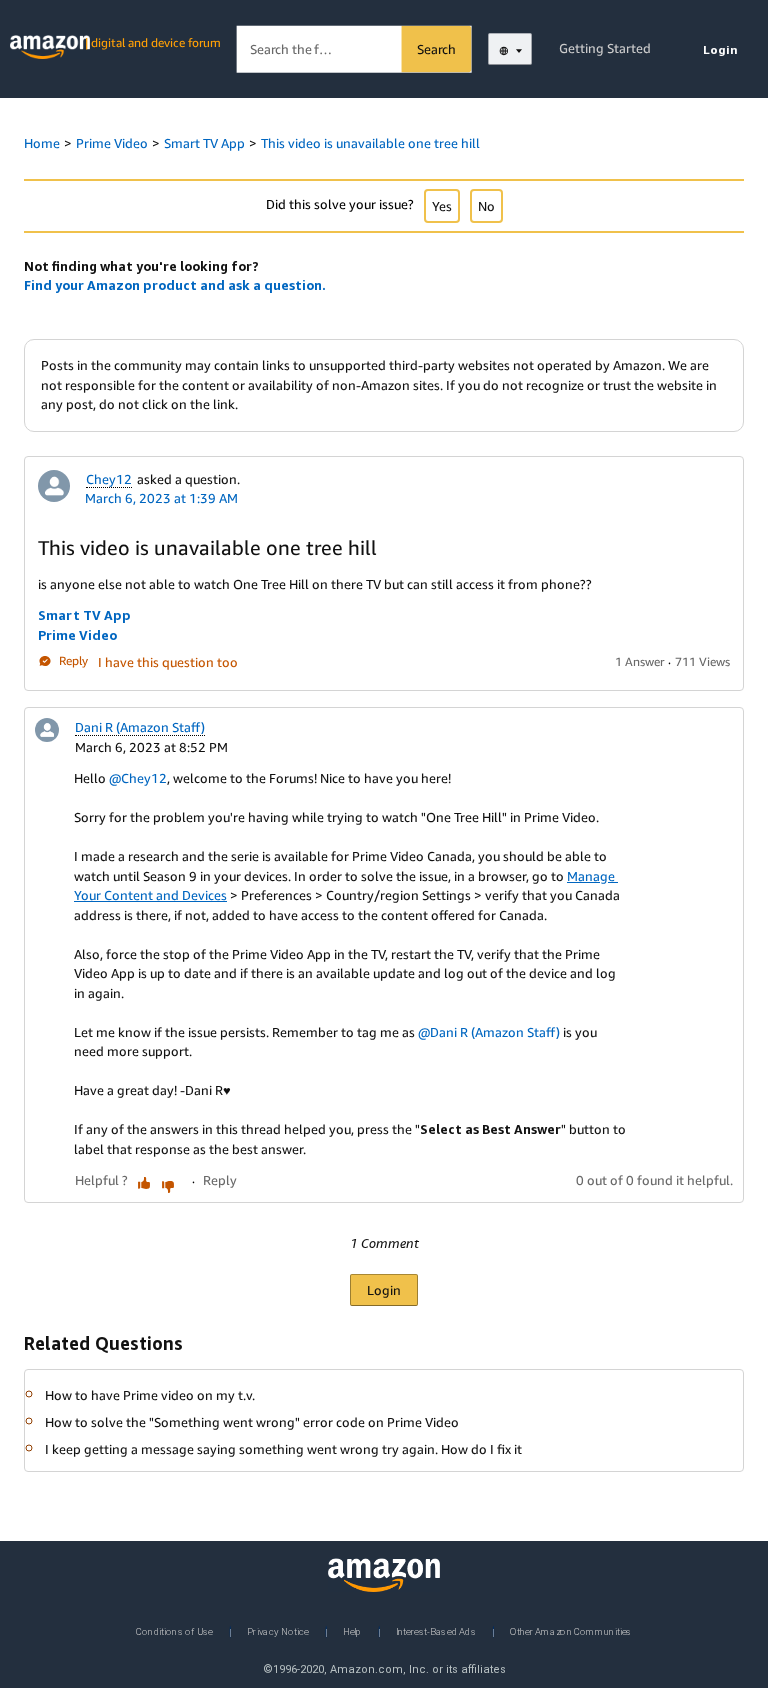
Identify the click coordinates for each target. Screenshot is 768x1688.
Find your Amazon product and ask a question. (175, 285)
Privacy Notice (278, 1630)
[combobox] (354, 49)
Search (436, 49)
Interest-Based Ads (436, 1630)
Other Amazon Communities (571, 1630)
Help (352, 1630)
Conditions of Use (174, 1630)
